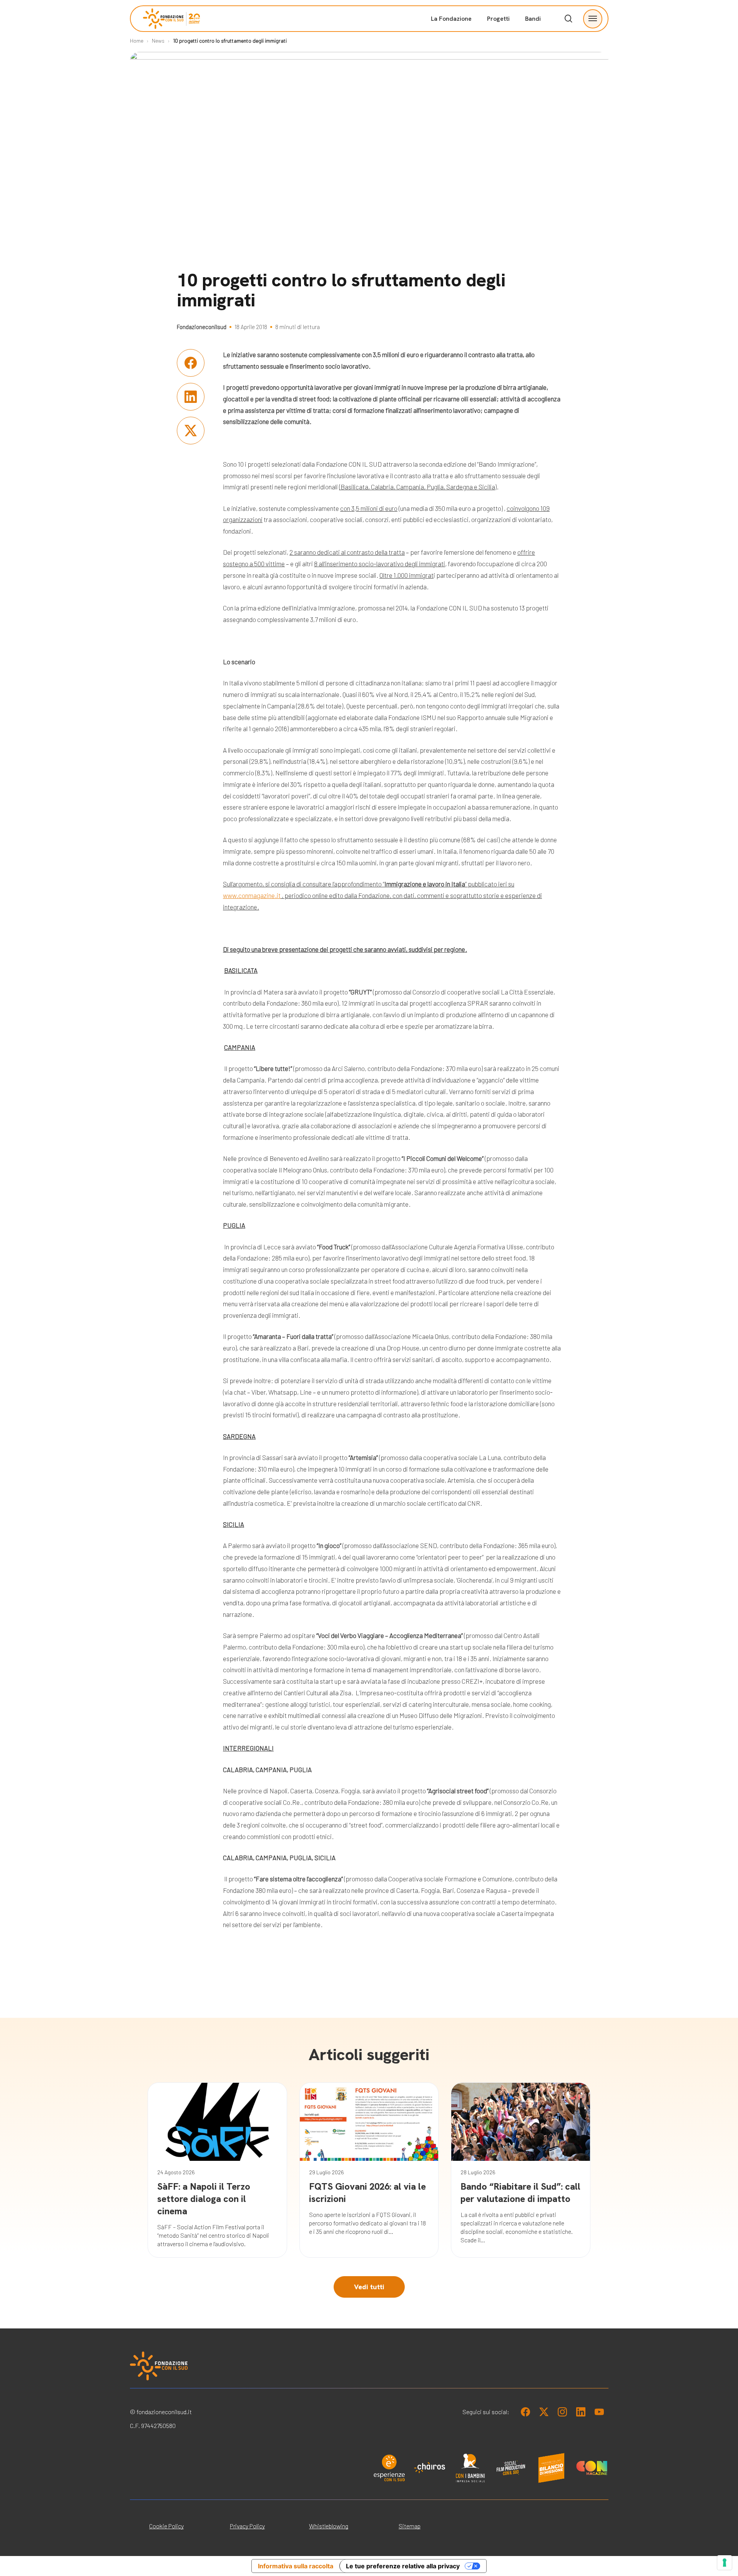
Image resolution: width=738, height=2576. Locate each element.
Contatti (533, 123)
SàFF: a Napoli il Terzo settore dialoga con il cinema (204, 2199)
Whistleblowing (329, 2526)
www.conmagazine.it (252, 895)
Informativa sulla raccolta (296, 2566)
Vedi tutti (369, 2287)
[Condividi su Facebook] (191, 363)
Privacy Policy (247, 2526)
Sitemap (410, 2526)
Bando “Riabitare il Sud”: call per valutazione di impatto (520, 2193)
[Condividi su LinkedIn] (191, 397)
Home (137, 41)
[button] (593, 19)
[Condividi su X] (191, 431)
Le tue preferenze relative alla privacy (403, 2566)
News (158, 41)
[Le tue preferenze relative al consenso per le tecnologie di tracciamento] (725, 2563)
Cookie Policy (166, 2526)
